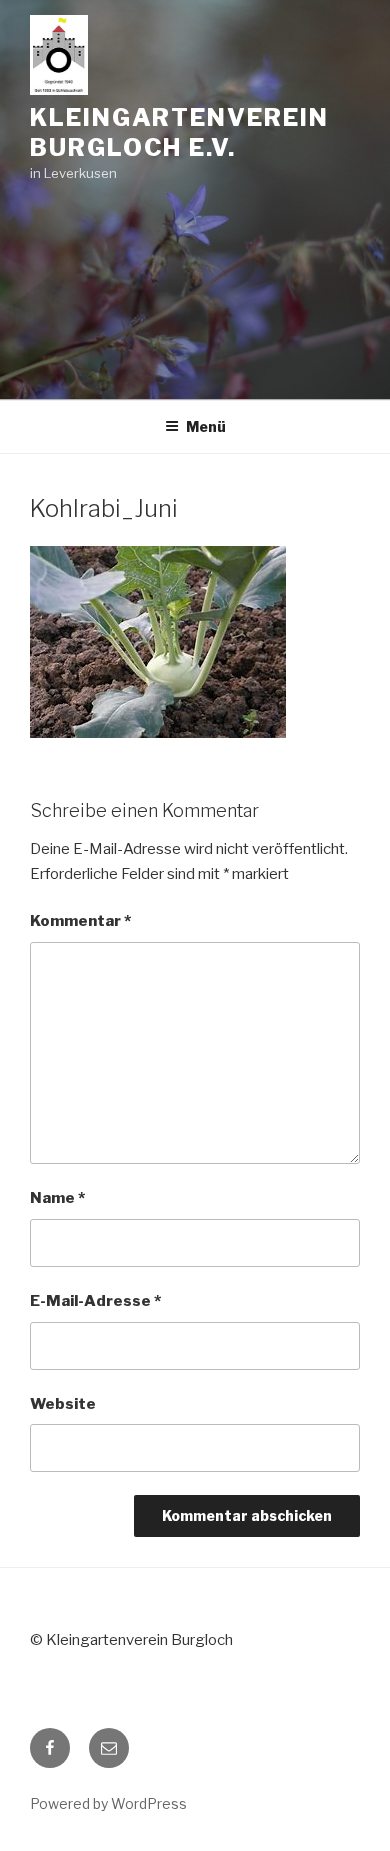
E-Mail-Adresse (95, 1301)
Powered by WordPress (108, 1803)
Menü (206, 426)
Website (63, 1404)
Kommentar (80, 921)
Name (57, 1198)
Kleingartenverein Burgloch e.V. (179, 132)
